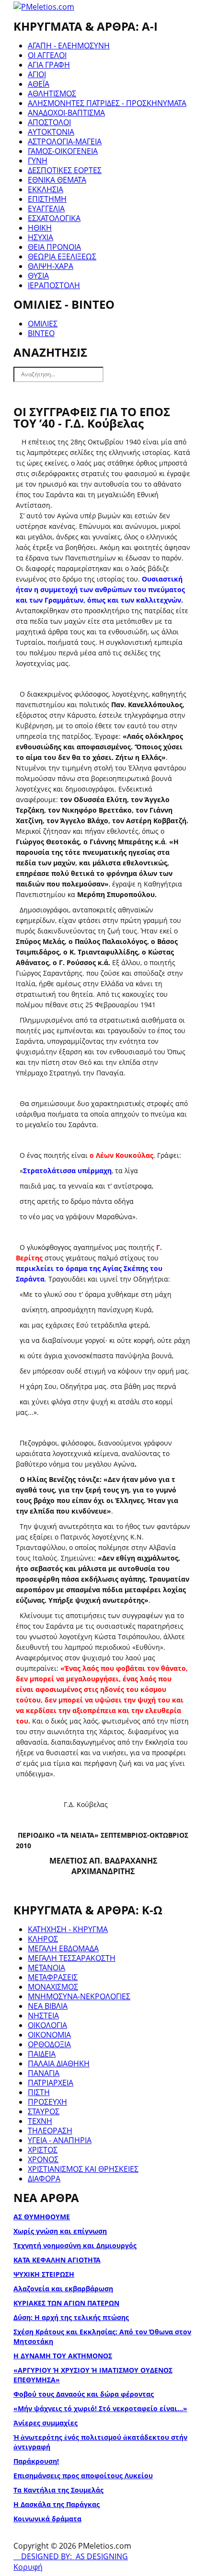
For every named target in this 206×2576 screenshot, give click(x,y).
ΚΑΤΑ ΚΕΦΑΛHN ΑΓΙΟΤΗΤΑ (57, 2260)
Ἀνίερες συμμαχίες (46, 2423)
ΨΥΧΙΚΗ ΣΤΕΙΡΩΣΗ (44, 2274)
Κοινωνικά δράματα (47, 2519)
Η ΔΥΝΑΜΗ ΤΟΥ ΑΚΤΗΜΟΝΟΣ (63, 2356)
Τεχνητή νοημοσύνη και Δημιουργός (75, 2245)
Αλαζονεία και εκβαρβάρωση (63, 2289)
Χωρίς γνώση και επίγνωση (60, 2231)
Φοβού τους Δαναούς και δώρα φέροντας (84, 2394)
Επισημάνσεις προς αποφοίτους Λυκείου (83, 2476)
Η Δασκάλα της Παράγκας (57, 2504)
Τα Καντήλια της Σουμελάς (58, 2490)
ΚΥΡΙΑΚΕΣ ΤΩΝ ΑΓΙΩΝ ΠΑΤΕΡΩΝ (66, 2303)
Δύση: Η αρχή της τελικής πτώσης (71, 2317)
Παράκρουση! (36, 2461)
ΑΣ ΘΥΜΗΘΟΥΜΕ (42, 2217)
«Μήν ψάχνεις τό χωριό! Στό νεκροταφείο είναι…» (100, 2408)
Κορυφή (28, 2567)
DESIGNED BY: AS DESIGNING (71, 2556)
